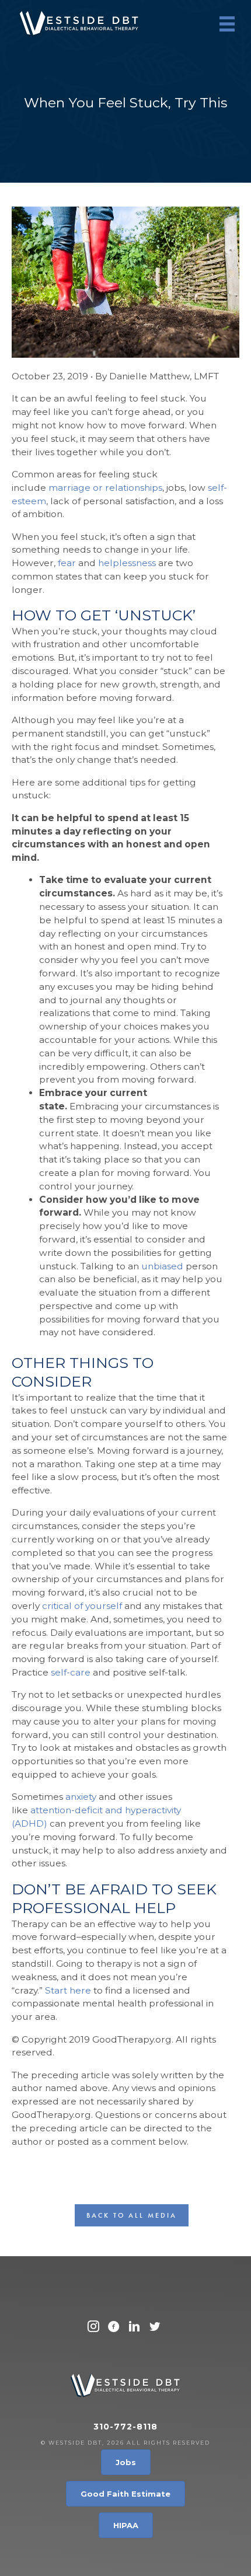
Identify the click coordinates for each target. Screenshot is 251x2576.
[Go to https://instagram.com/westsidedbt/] (93, 2328)
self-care (71, 1672)
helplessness (127, 563)
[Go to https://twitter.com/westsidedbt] (155, 2328)
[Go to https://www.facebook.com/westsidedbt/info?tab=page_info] (114, 2328)
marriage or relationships (105, 488)
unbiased (162, 1266)
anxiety (81, 1797)
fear (67, 563)
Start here (68, 1990)
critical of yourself (82, 1606)
